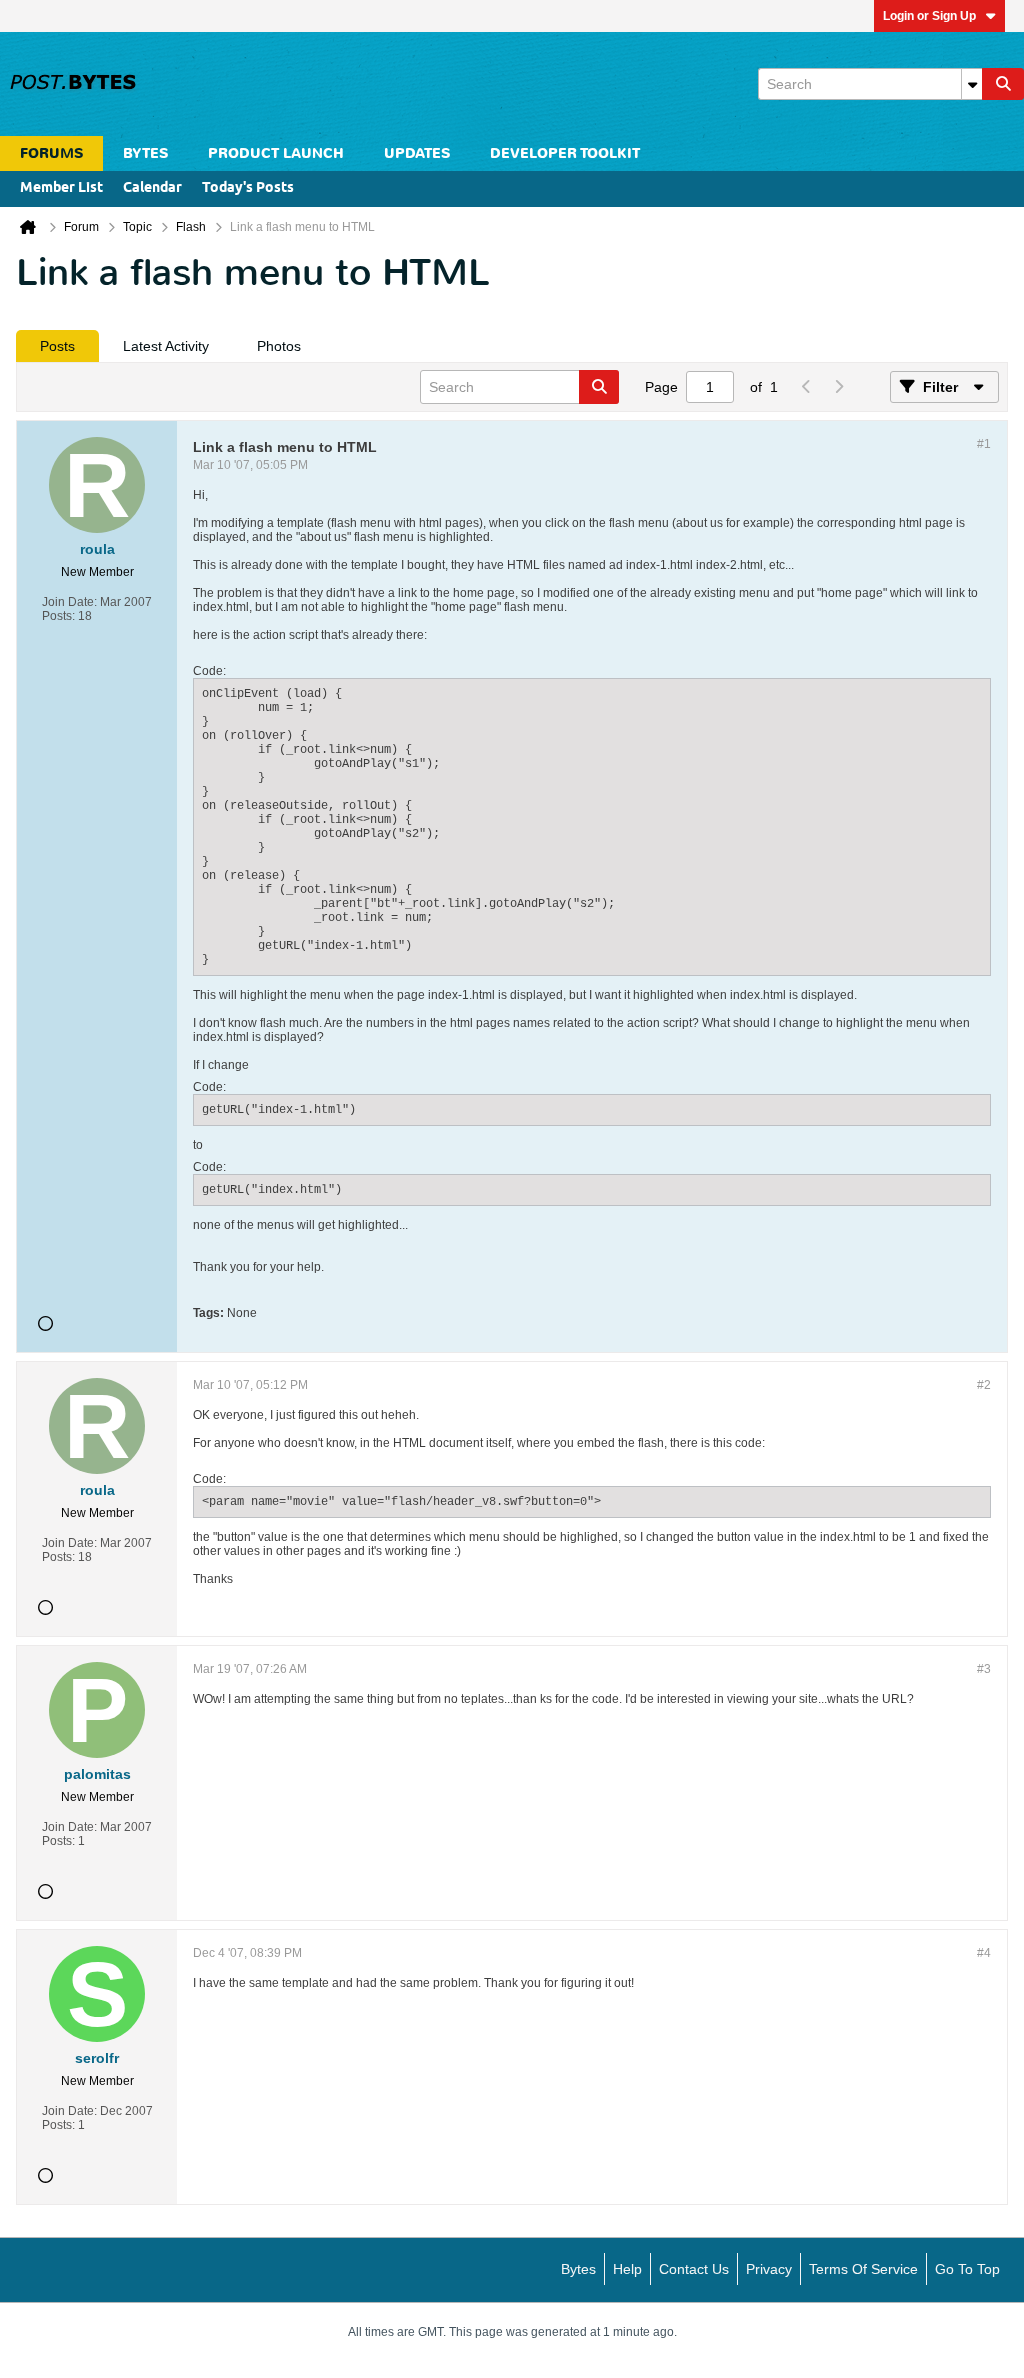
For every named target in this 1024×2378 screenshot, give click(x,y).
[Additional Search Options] (972, 84)
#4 (984, 1953)
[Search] (1003, 84)
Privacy (769, 2269)
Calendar (152, 188)
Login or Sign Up (929, 16)
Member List (61, 188)
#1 (984, 444)
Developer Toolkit (565, 153)
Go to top (967, 2269)
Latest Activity (166, 346)
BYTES (145, 153)
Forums (51, 153)
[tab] (57, 346)
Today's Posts (248, 188)
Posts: (58, 616)
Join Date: (69, 602)
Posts (57, 346)
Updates (417, 153)
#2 (984, 1385)
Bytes (578, 2269)
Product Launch (276, 153)
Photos (279, 346)
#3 (984, 1669)
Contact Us (694, 2269)
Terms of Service (863, 2269)
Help (627, 2269)
